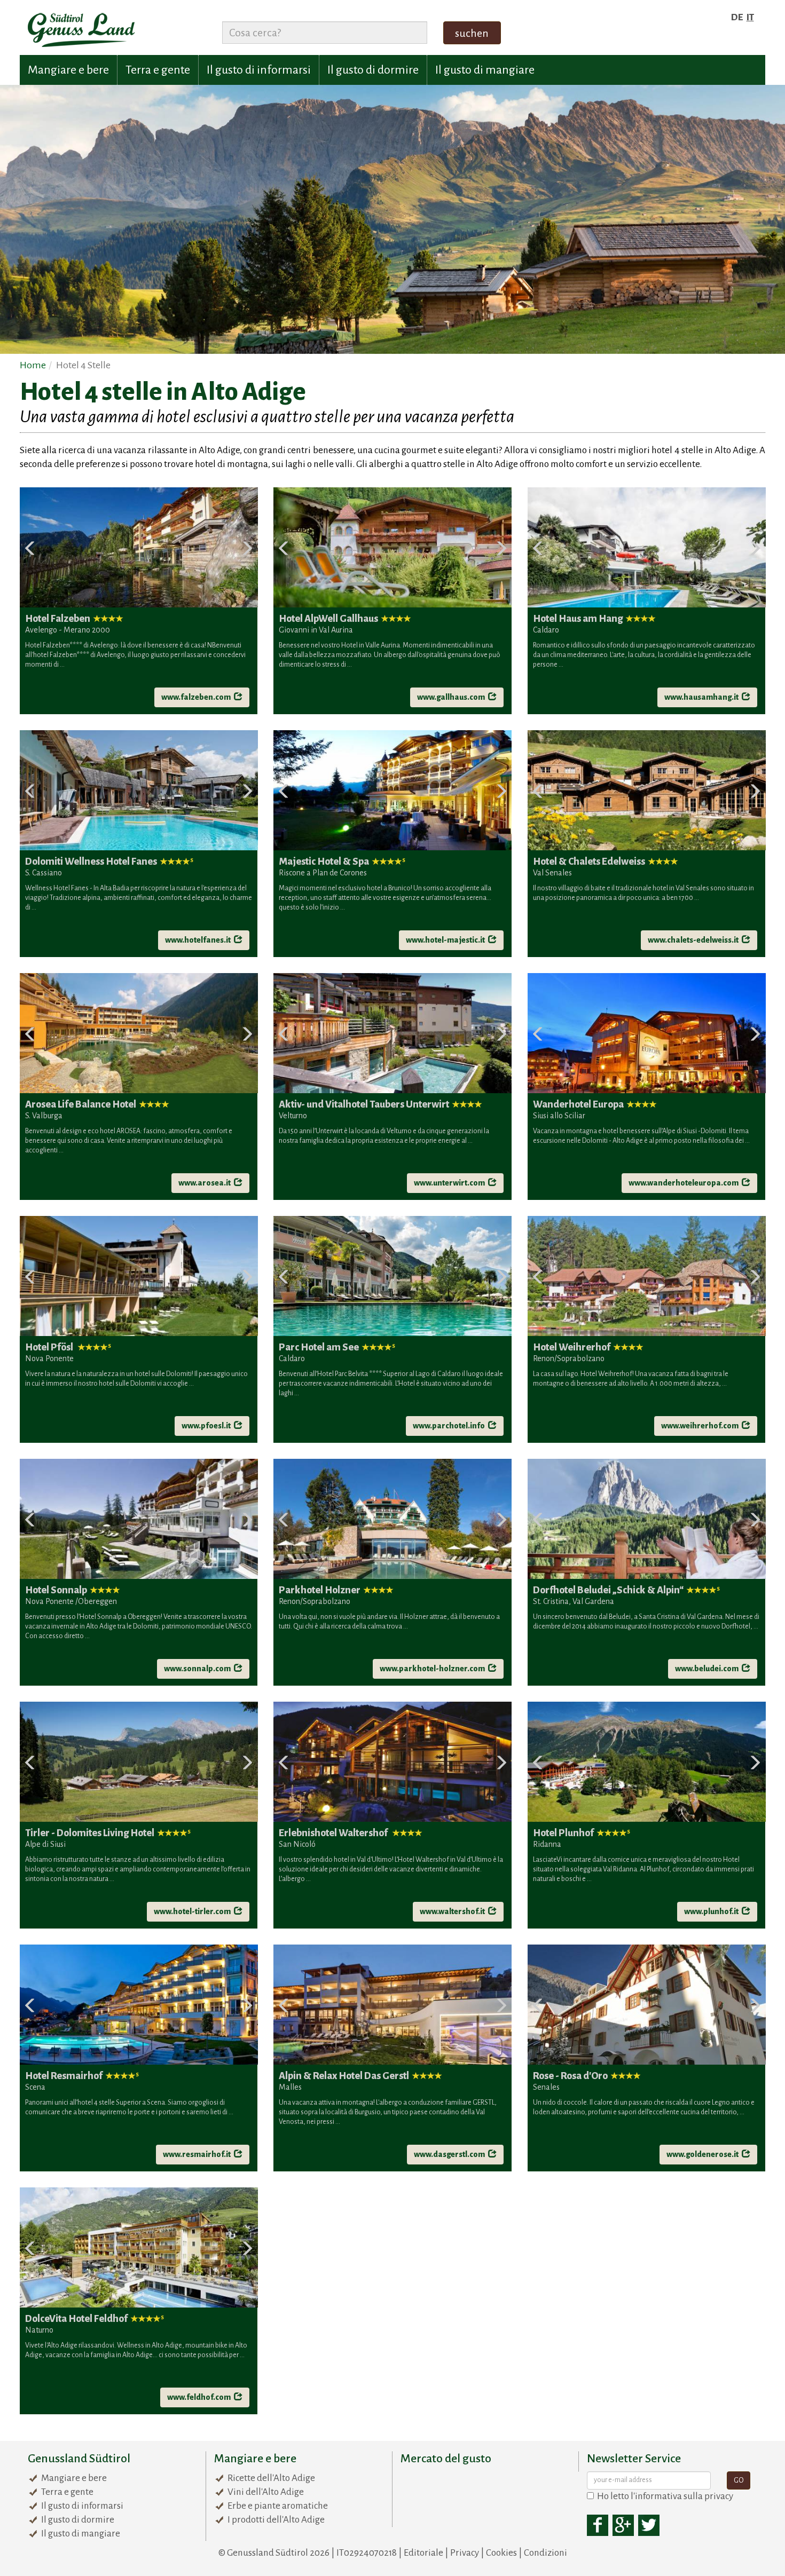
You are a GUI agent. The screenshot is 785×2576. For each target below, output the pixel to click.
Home (33, 365)
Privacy (465, 2553)
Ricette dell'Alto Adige (271, 2478)
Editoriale (423, 2553)
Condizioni (545, 2553)
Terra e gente (158, 70)
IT (750, 17)
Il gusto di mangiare (485, 70)
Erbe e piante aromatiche (278, 2506)
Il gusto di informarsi (259, 70)
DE (737, 17)
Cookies (501, 2553)
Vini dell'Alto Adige (266, 2492)
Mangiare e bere (68, 70)
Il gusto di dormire (373, 70)
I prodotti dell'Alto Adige (276, 2520)
